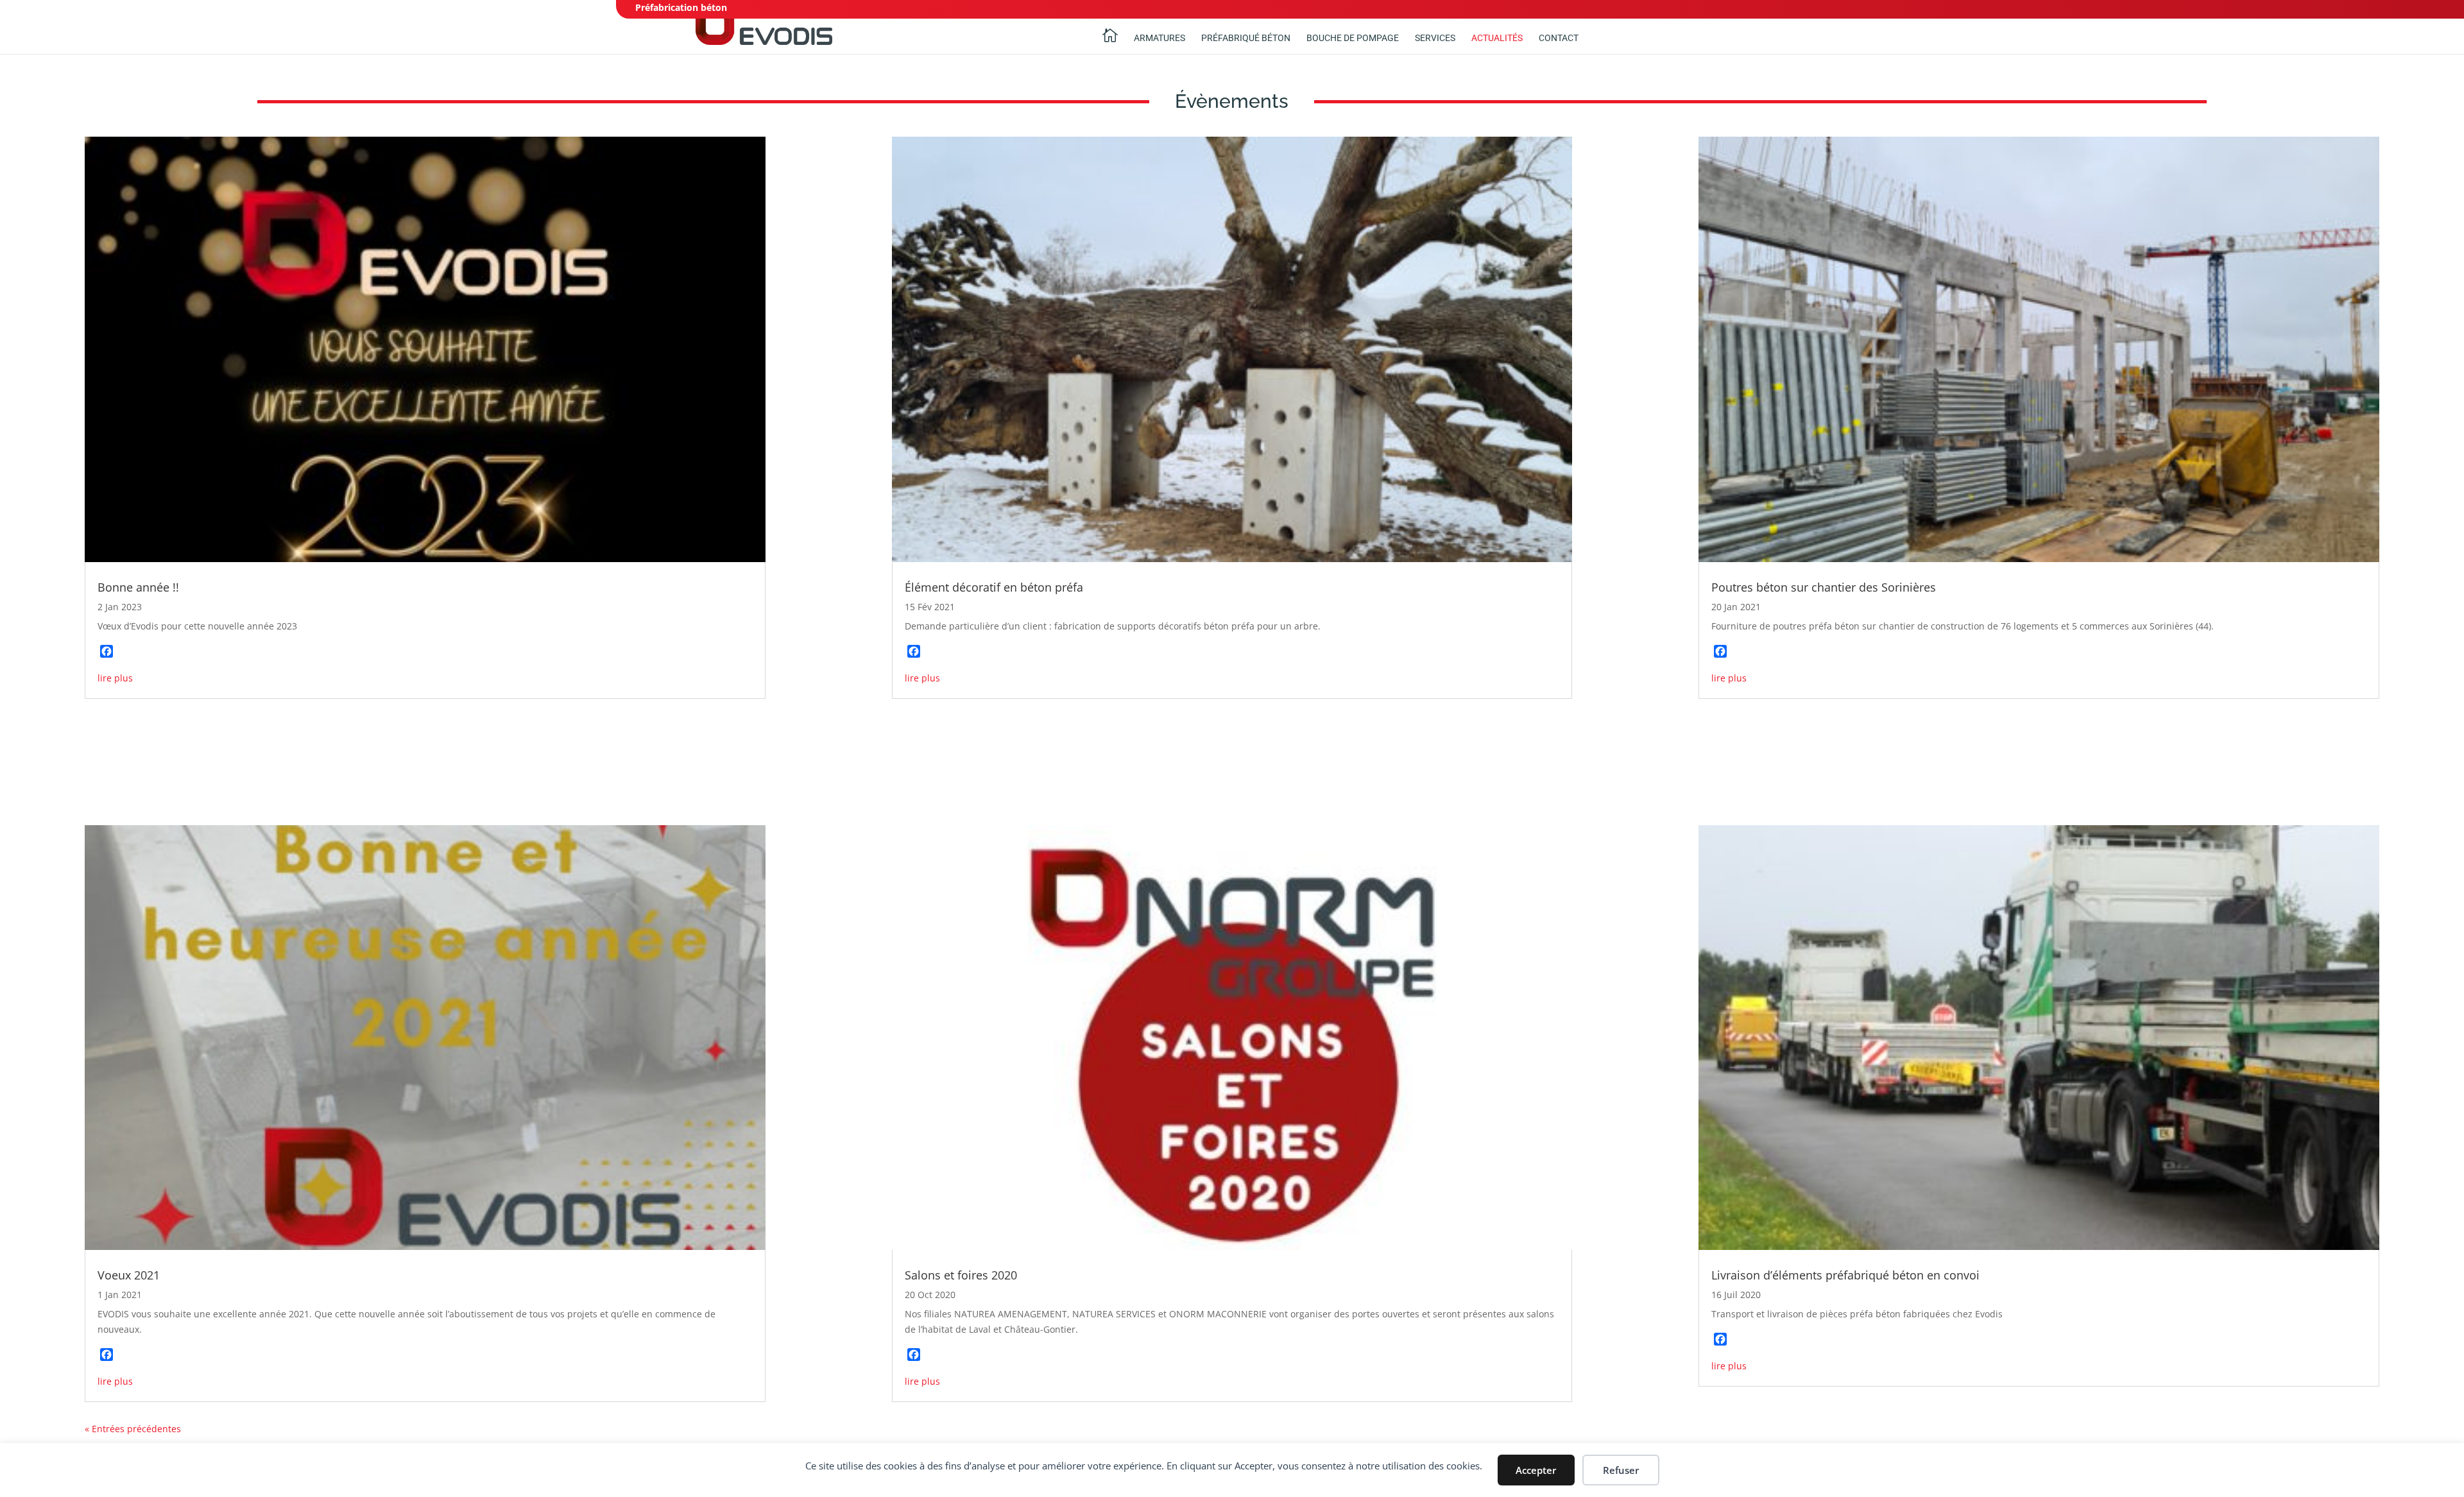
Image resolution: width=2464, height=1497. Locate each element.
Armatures (1159, 38)
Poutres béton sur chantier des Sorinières (1824, 587)
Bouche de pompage (1353, 38)
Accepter (1536, 1470)
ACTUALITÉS (1497, 38)
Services (1435, 38)
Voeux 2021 (129, 1275)
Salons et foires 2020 (961, 1275)
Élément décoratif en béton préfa (994, 587)
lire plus (115, 678)
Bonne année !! (138, 587)
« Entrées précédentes (133, 1429)
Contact (1559, 38)
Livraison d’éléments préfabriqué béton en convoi (1845, 1275)
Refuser (1621, 1470)
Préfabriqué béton (1246, 38)
